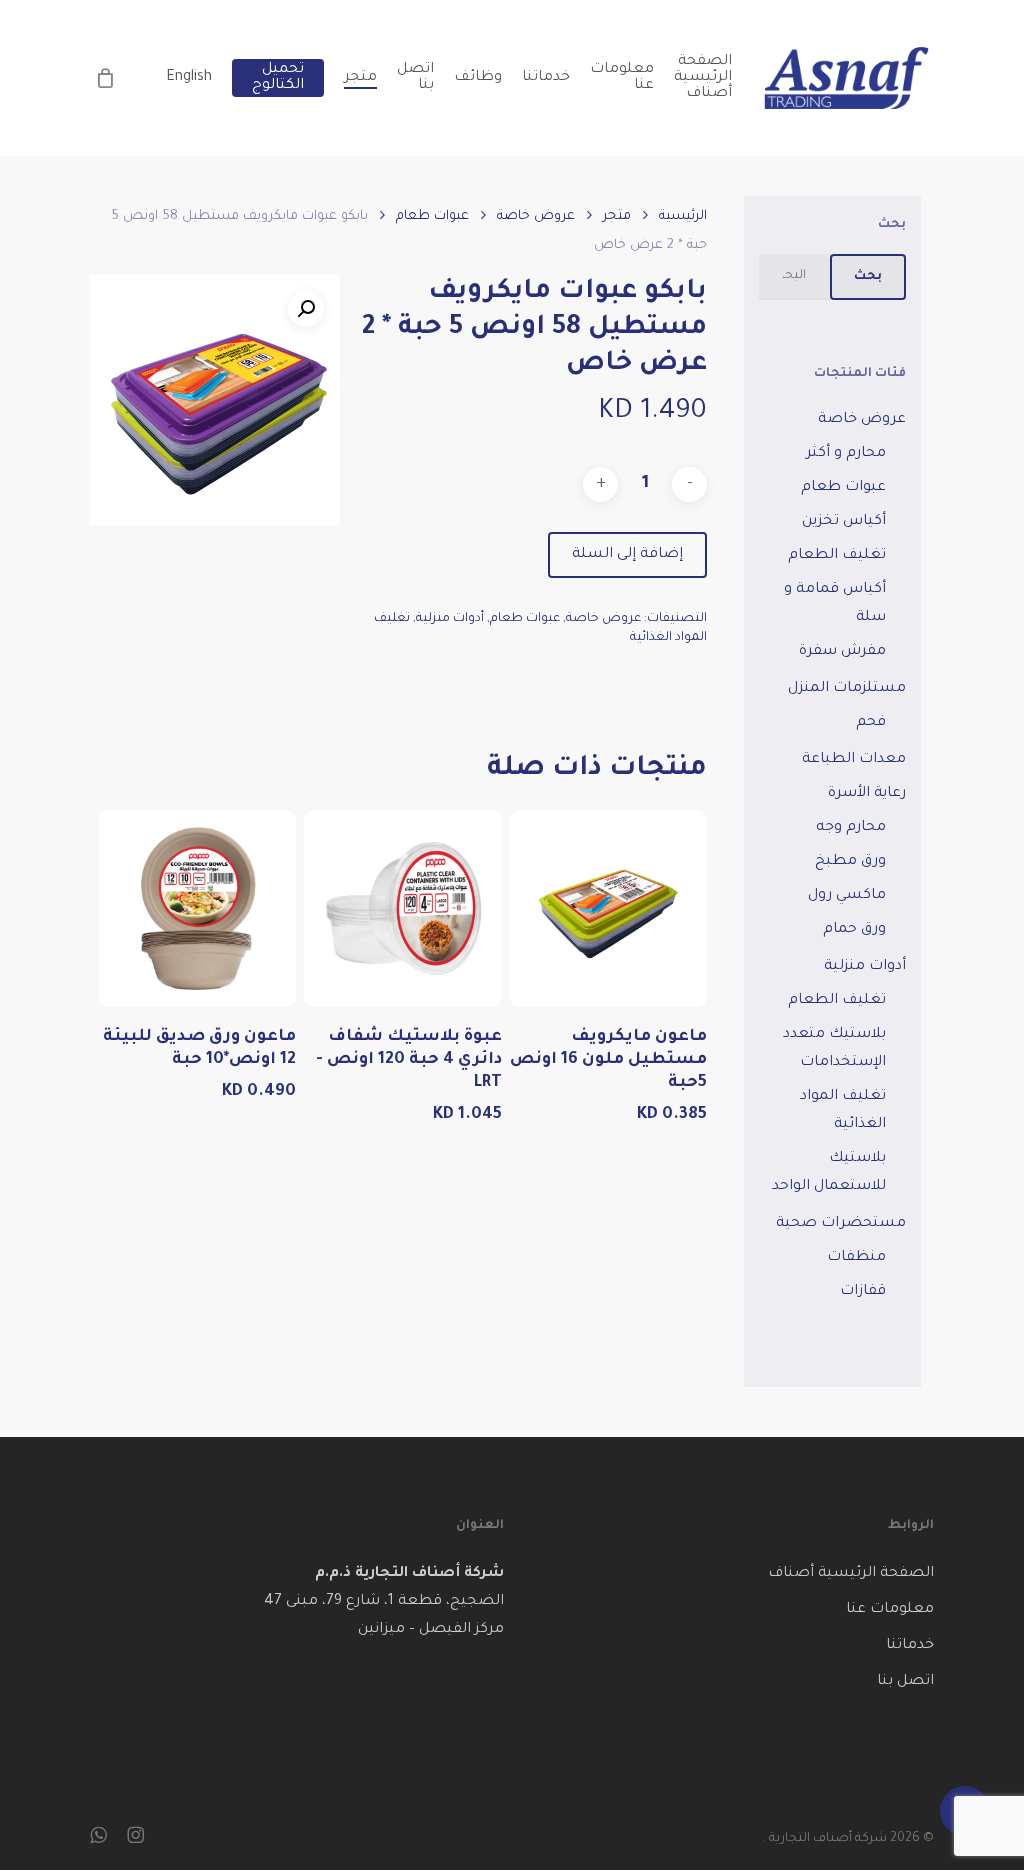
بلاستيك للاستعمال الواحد (829, 1173)
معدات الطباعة (854, 760)
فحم (871, 723)
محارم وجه (851, 828)
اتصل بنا (905, 1682)
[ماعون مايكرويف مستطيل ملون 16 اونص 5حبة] (609, 909)
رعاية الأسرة (867, 794)
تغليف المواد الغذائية (843, 1111)
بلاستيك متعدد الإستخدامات (834, 1049)
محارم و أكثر (846, 454)
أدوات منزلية (450, 619)
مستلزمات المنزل (847, 689)
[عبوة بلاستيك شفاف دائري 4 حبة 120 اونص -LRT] (403, 909)
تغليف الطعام (837, 556)
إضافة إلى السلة (627, 555)
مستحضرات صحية (841, 1224)
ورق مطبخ (850, 862)
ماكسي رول (847, 896)
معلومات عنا (890, 1610)
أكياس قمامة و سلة (835, 604)
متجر (617, 217)
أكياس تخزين (844, 522)
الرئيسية (683, 217)
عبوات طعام (432, 217)
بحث (868, 277)
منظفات (856, 1258)
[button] (306, 309)
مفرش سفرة (842, 652)
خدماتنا (910, 1646)
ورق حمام (854, 930)
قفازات (863, 1292)
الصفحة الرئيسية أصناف (851, 1574)
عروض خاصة (536, 217)
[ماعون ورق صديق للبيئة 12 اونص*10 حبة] (198, 909)
